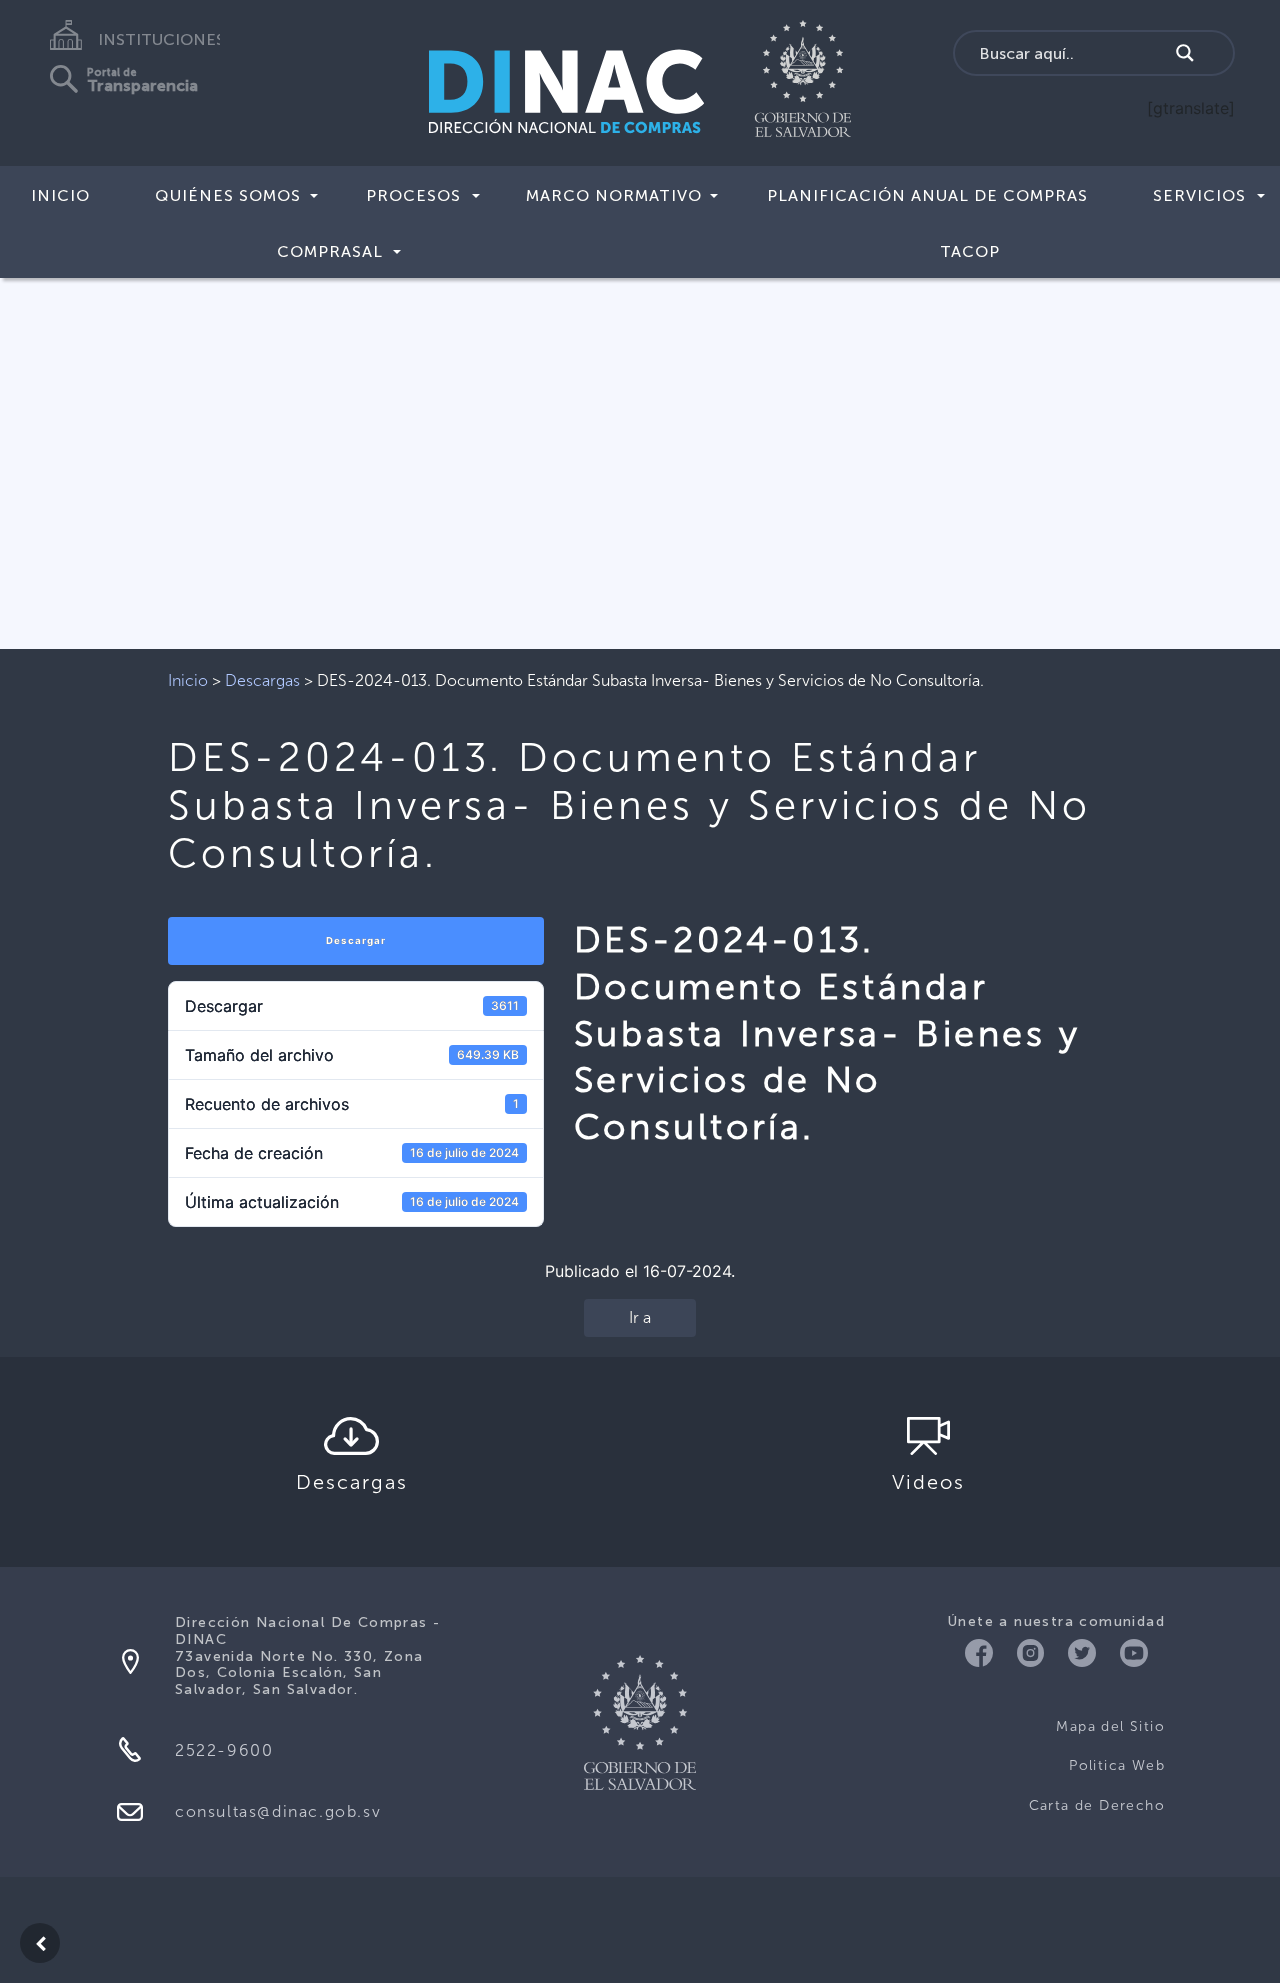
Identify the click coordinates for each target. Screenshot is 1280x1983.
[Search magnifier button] (1185, 53)
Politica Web (1117, 1765)
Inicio (60, 195)
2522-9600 (224, 1750)
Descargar (356, 940)
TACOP (970, 251)
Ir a (640, 1317)
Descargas (262, 680)
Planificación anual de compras (927, 195)
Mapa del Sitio (1110, 1726)
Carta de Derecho (1097, 1805)
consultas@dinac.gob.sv (278, 1811)
